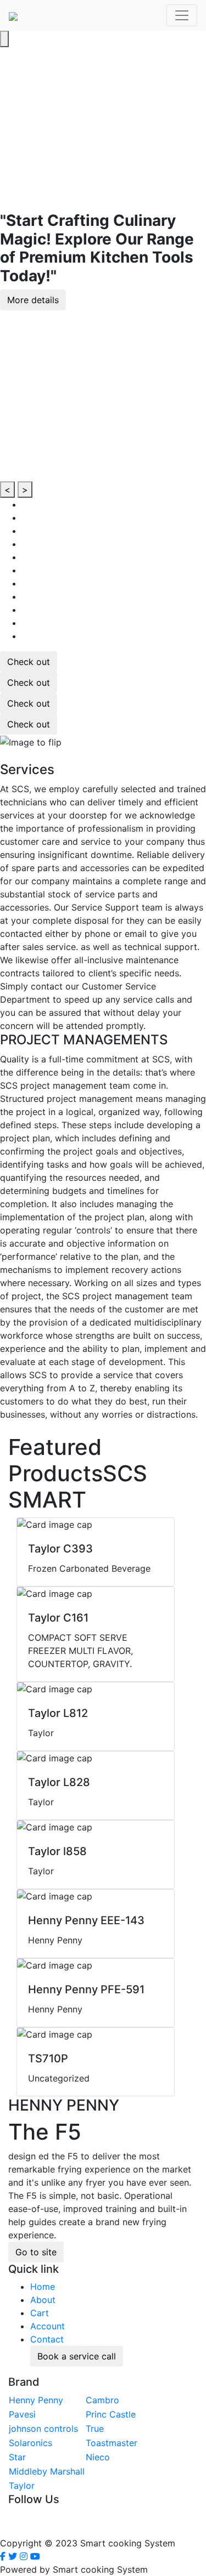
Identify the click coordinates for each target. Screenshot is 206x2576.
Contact (47, 2339)
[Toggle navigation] (182, 15)
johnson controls (43, 2429)
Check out (29, 662)
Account (48, 2326)
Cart (40, 2313)
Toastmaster (112, 2443)
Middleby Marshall (47, 2471)
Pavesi (22, 2414)
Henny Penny (36, 2400)
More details (33, 300)
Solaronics (30, 2443)
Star (17, 2457)
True (95, 2429)
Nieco (98, 2457)
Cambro (102, 2400)
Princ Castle (111, 2414)
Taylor (22, 2486)
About (43, 2300)
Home (43, 2287)
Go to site (36, 2252)
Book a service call (77, 2356)
